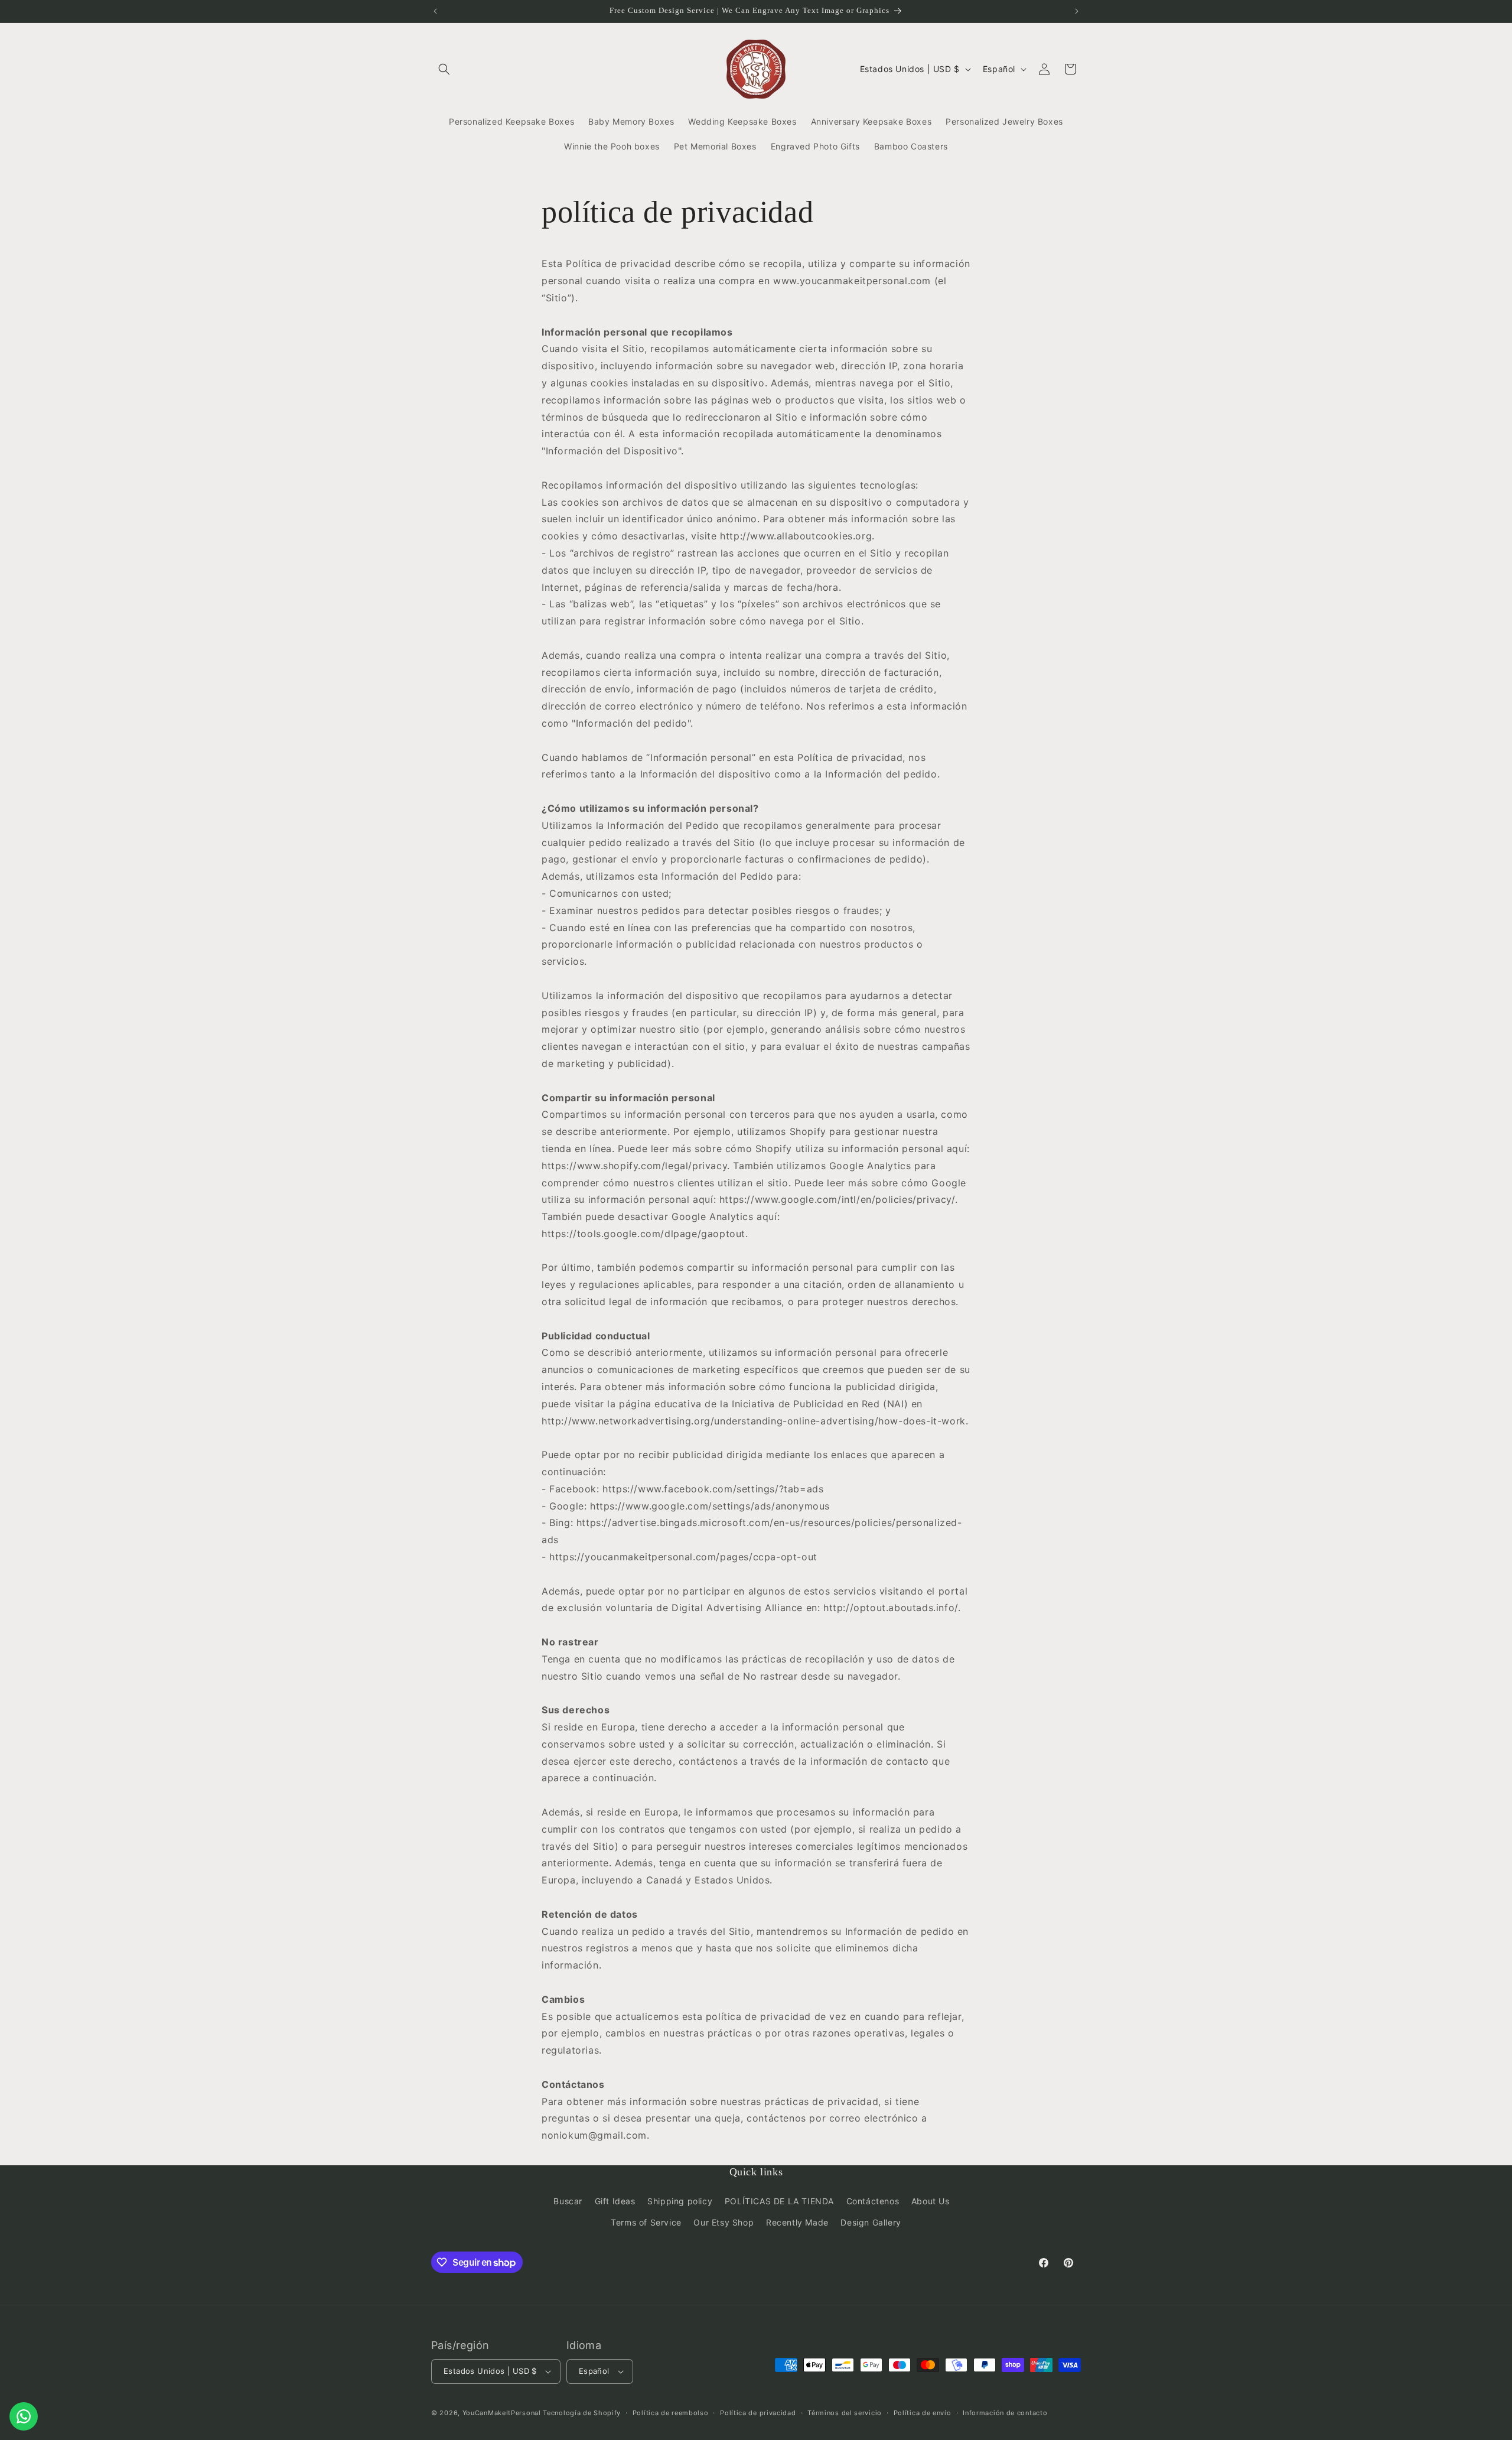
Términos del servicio (845, 2413)
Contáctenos (873, 2201)
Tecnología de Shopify (582, 2413)
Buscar (568, 2201)
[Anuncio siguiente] (1077, 11)
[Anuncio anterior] (435, 11)
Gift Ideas (615, 2201)
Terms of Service (646, 2222)
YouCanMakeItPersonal (502, 2413)
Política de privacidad (758, 2413)
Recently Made (797, 2222)
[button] (444, 69)
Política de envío (923, 2413)
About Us (931, 2201)
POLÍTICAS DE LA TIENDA (779, 2201)
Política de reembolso (671, 2413)
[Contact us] (24, 2416)
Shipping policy (680, 2201)
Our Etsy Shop (724, 2222)
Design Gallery (871, 2222)
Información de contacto (1005, 2413)
